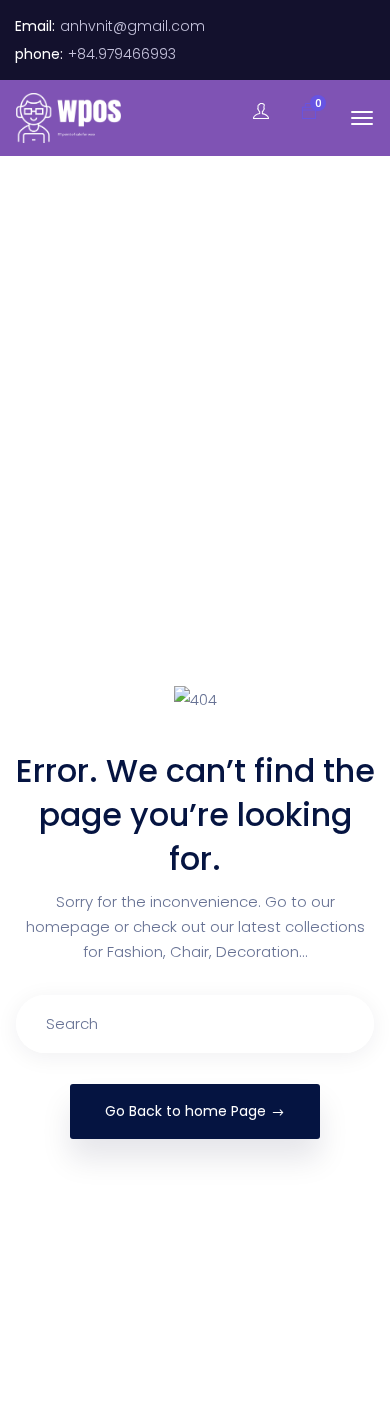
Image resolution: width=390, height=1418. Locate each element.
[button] (299, 112)
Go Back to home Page (185, 1111)
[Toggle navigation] (362, 118)
